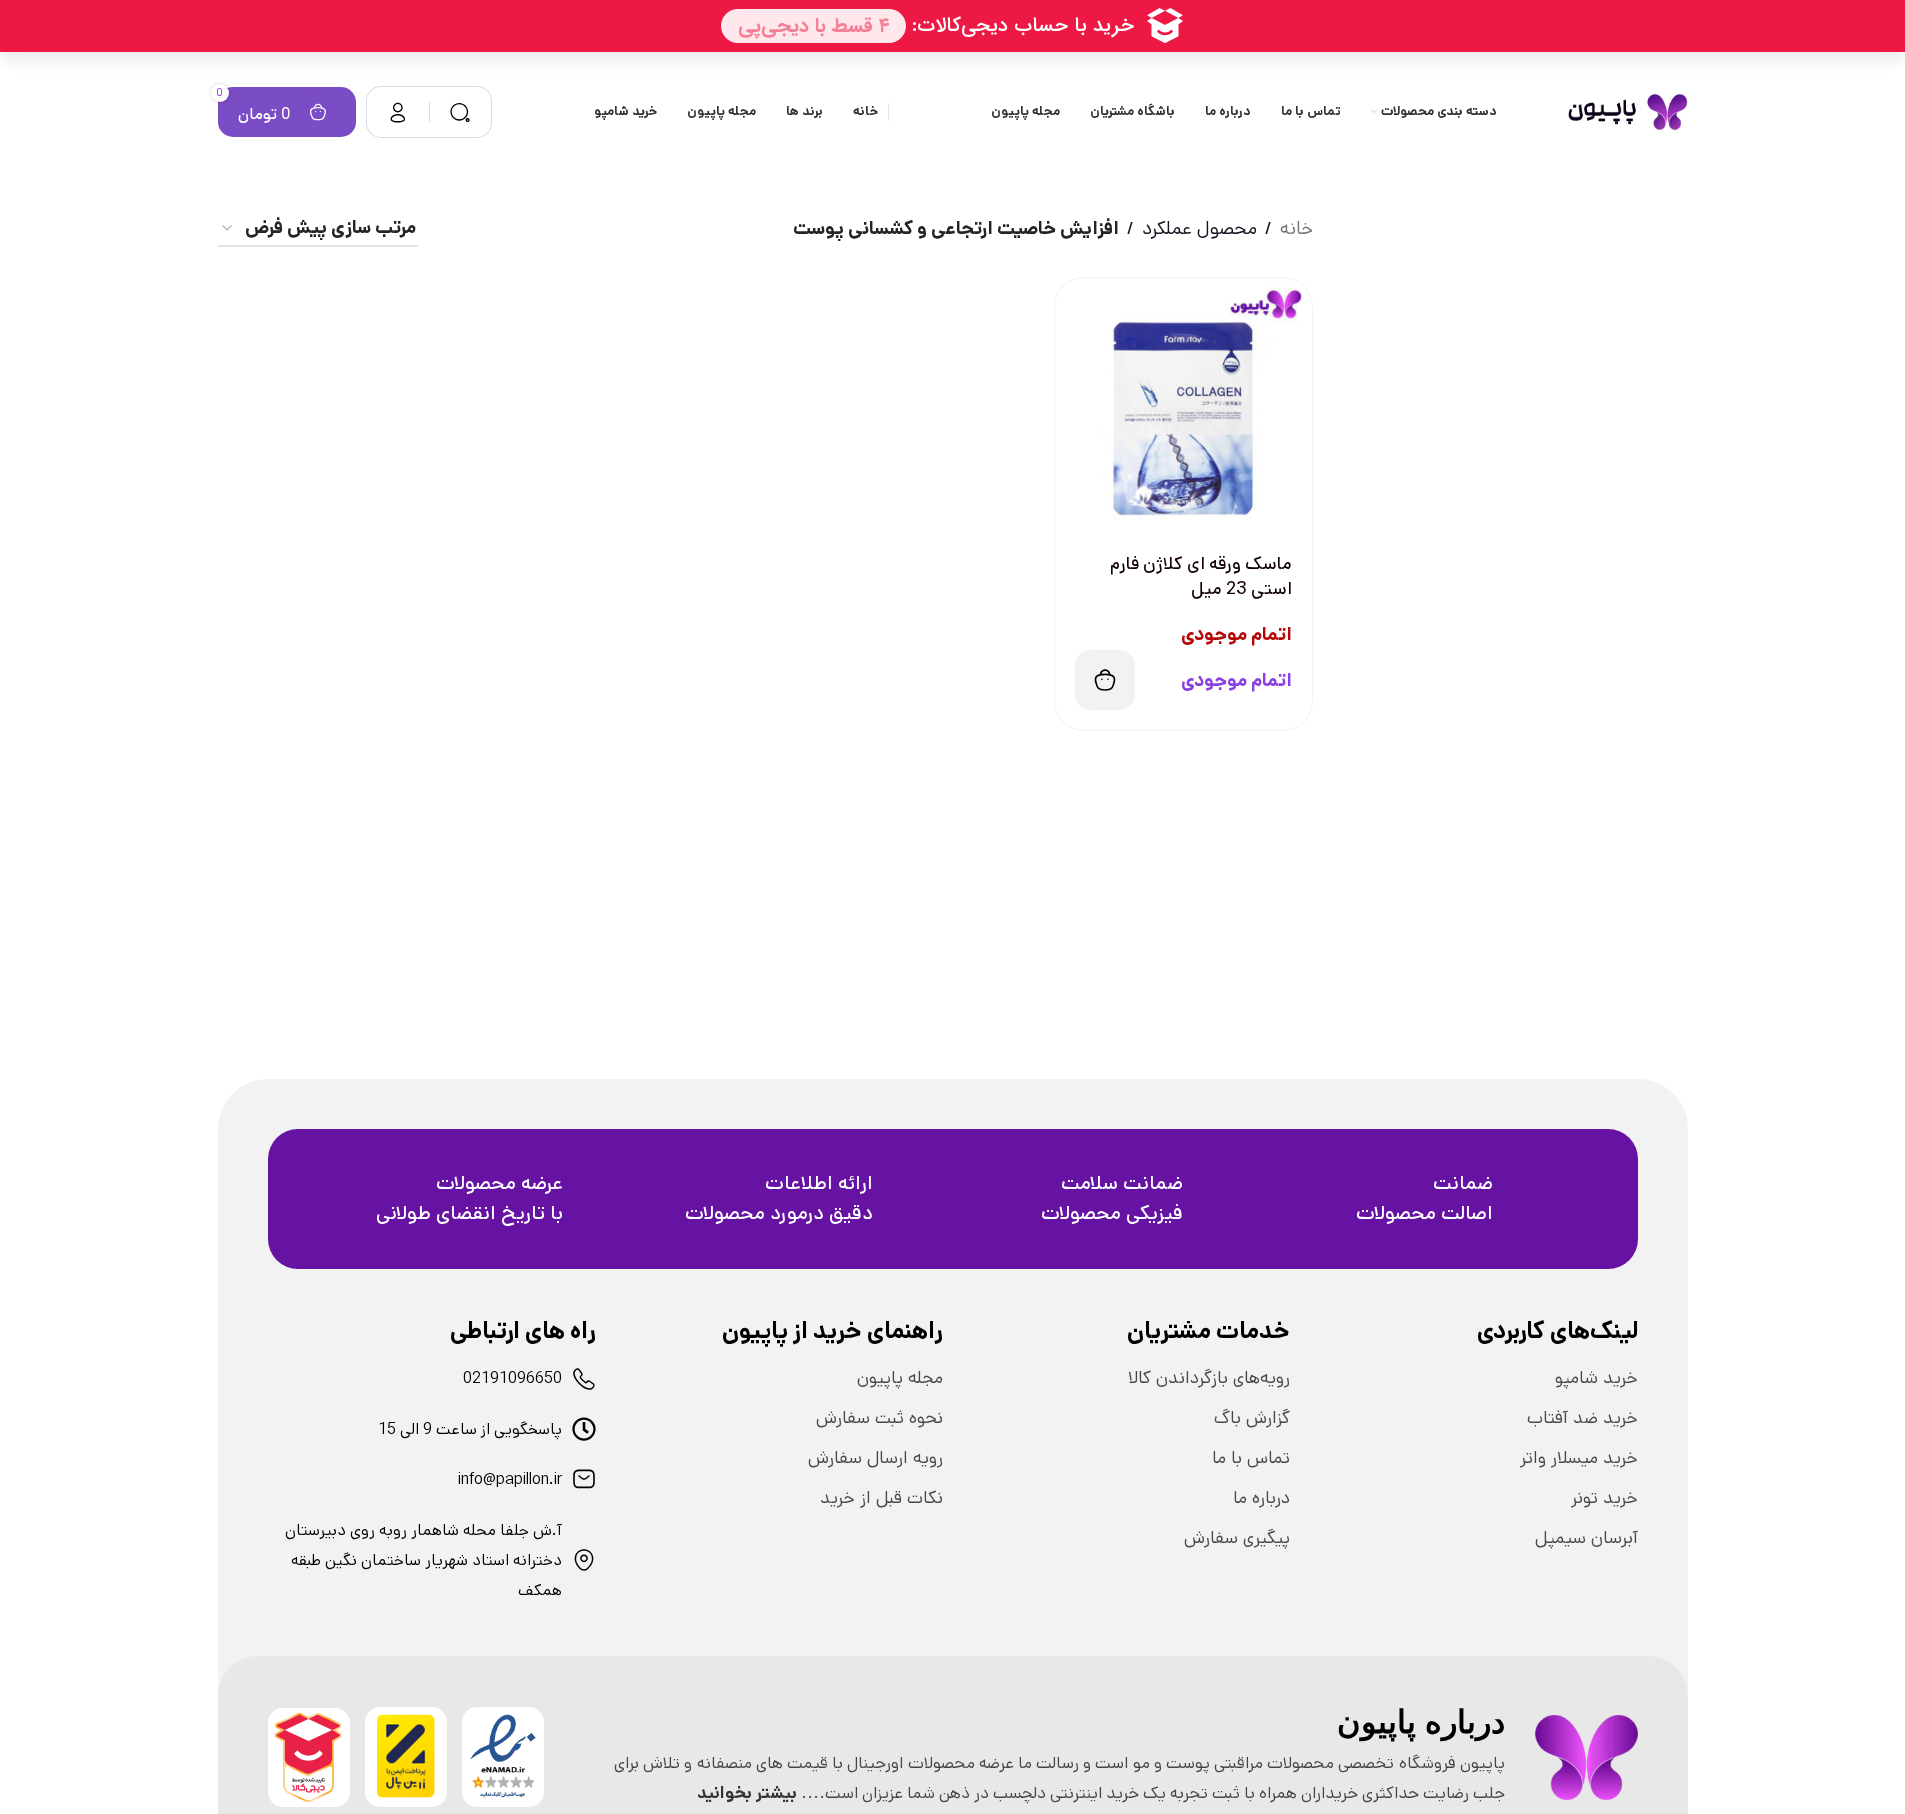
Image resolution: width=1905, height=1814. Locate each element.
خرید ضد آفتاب (1582, 1418)
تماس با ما (1251, 1458)
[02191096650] (584, 1379)
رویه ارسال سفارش (875, 1458)
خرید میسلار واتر (1579, 1458)
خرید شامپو (1596, 1378)
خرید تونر (1604, 1498)
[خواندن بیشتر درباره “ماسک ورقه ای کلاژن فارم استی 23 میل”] (1105, 680)
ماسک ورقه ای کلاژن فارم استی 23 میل (1201, 576)
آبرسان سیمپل (1586, 1538)
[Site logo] (1627, 111)
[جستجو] (460, 112)
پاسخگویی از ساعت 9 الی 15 (470, 1429)
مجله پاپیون (900, 1378)
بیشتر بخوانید (747, 1793)
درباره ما (1261, 1498)
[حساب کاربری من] (398, 112)
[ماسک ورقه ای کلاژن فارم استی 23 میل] (1183, 406)
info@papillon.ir (510, 1479)
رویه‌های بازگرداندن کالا (1209, 1378)
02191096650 (512, 1378)
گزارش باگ (1252, 1418)
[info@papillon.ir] (584, 1479)
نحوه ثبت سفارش (879, 1418)
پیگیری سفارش (1237, 1538)
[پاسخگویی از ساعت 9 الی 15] (584, 1429)
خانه (1296, 228)
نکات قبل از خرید (881, 1498)
